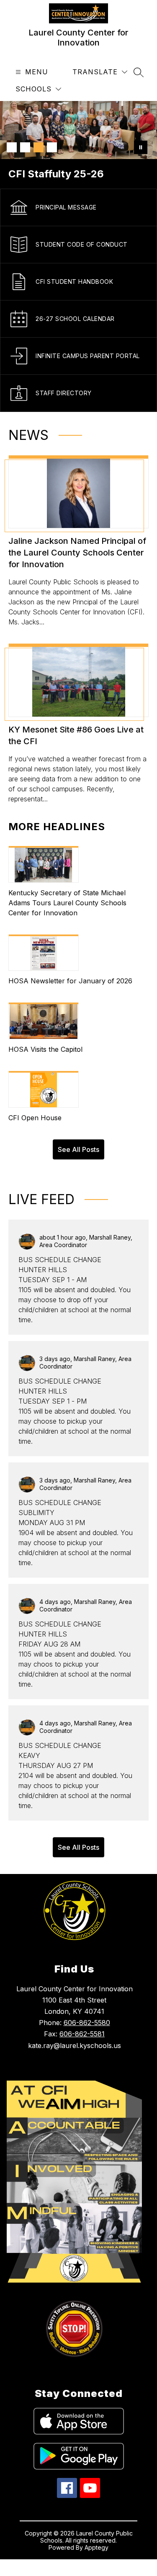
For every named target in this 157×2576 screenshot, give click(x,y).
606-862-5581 (82, 2034)
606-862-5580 (87, 2023)
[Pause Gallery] (141, 147)
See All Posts (78, 1149)
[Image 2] (25, 147)
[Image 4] (52, 147)
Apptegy (97, 2547)
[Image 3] (39, 147)
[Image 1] (12, 147)
